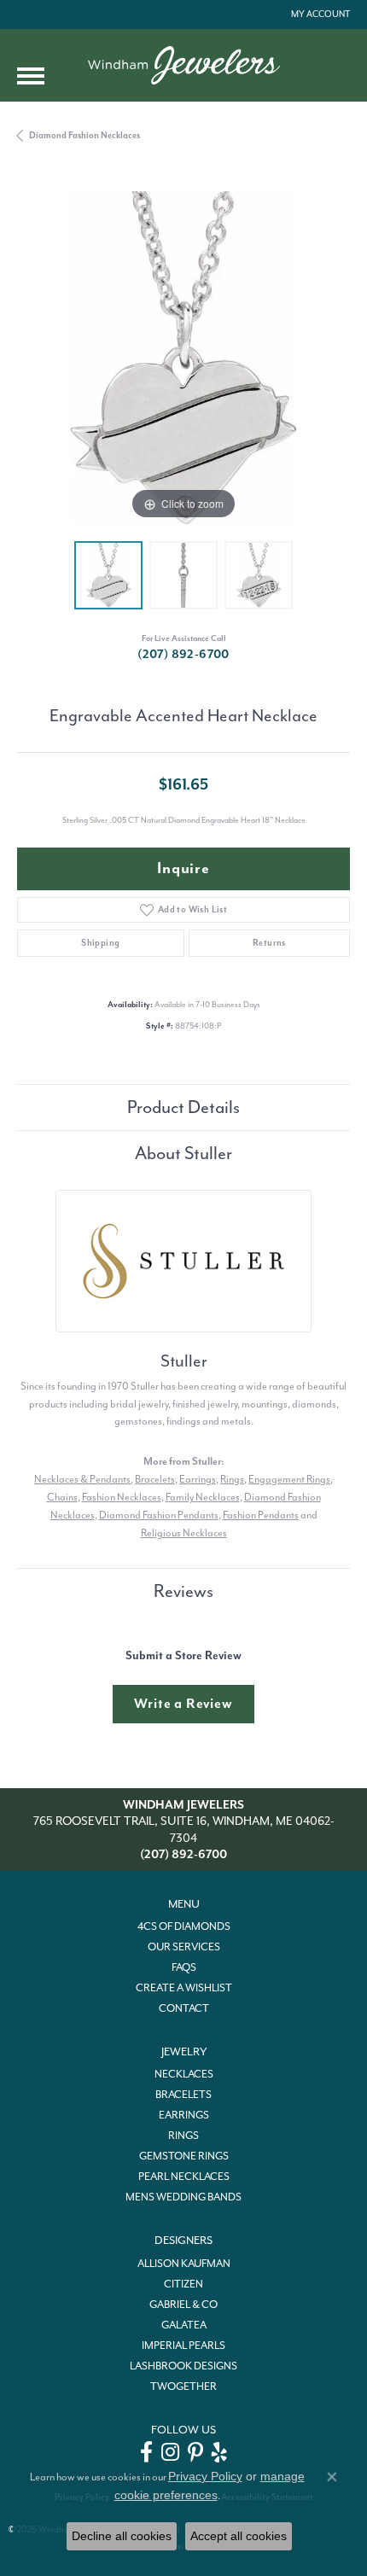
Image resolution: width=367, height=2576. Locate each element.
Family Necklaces (203, 1497)
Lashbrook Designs (183, 2366)
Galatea (184, 2325)
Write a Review (183, 1704)
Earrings (198, 1479)
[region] (183, 358)
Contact (184, 2008)
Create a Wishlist (184, 1988)
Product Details (183, 1107)
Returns (269, 943)
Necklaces (184, 2074)
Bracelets (155, 1479)
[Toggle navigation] (31, 76)
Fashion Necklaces (122, 1497)
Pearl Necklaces (184, 2177)
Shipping (100, 943)
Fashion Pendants (261, 1515)
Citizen (183, 2284)
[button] (319, 15)
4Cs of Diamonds (184, 1926)
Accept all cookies (239, 2536)
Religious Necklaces (184, 1533)
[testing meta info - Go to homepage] (184, 65)
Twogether (183, 2387)
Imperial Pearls (183, 2346)
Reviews (183, 1591)
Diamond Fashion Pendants (159, 1515)
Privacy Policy (205, 2476)
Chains (62, 1497)
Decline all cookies (122, 2536)
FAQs (184, 1967)
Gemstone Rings (184, 2156)
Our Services (184, 1947)
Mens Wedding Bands (183, 2197)
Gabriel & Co (183, 2305)
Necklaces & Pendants (82, 1479)
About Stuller (183, 1153)
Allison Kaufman (184, 2264)
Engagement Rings (289, 1479)
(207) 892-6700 (183, 654)
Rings (232, 1479)
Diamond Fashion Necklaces (84, 135)
